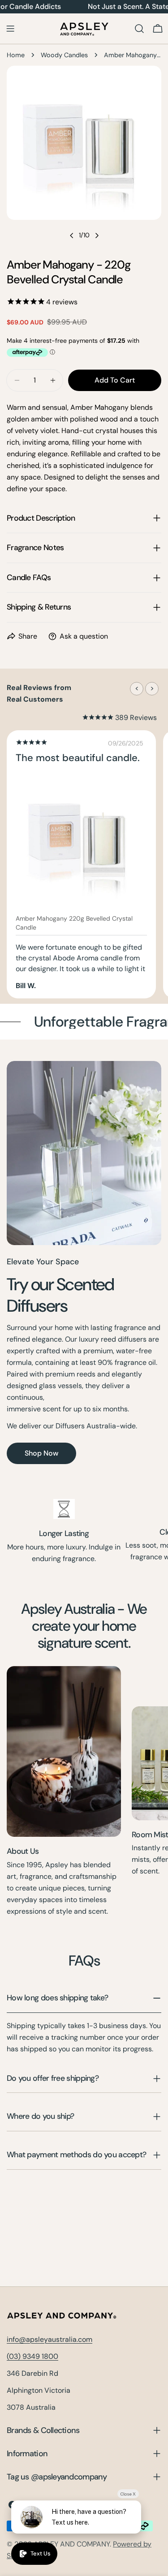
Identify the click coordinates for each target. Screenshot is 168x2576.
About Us (23, 1851)
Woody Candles (64, 55)
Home (16, 55)
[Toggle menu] (10, 29)
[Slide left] (72, 236)
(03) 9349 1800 (32, 2356)
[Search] (139, 29)
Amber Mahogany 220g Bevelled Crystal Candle (74, 923)
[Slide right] (97, 236)
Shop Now (41, 1453)
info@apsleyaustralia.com (50, 2339)
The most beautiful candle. (78, 758)
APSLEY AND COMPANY (72, 2544)
